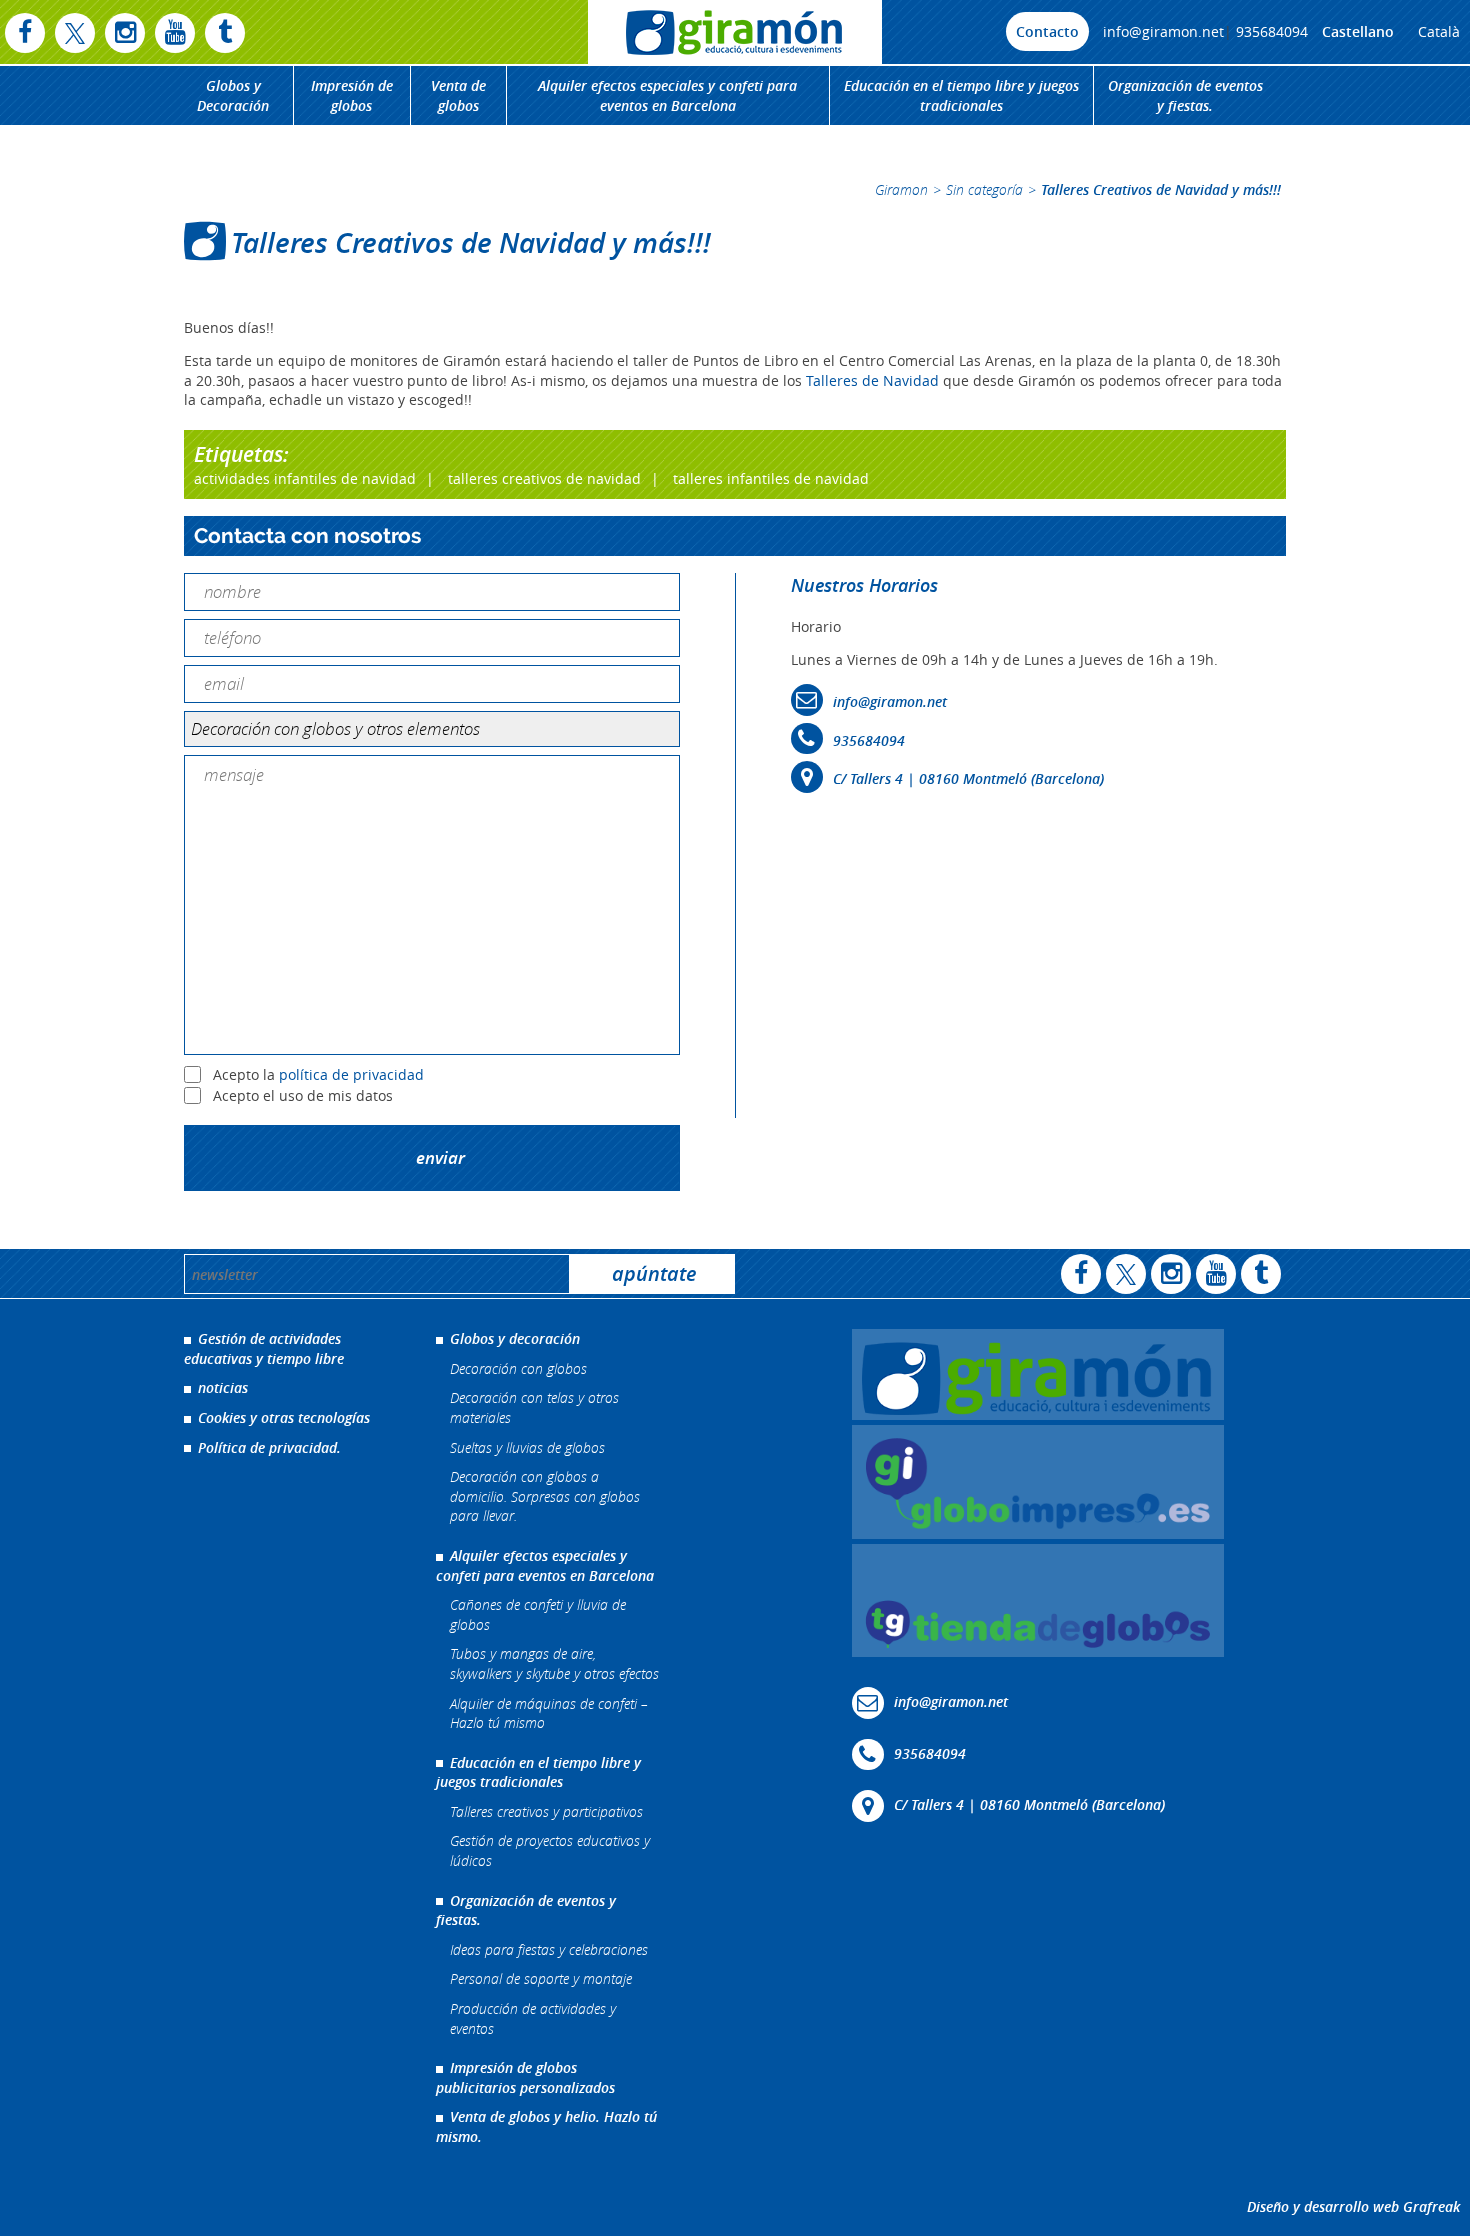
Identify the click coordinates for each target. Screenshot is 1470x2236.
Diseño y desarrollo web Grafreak (1353, 2206)
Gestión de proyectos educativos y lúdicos (550, 1850)
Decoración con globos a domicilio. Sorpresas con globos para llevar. (545, 1496)
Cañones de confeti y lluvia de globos (538, 1614)
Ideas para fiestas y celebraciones (549, 1949)
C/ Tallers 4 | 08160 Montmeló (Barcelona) (968, 778)
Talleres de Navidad (874, 380)
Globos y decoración (515, 1338)
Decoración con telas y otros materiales (534, 1407)
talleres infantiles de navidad (771, 478)
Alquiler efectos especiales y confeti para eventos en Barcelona (667, 95)
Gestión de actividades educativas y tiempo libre (264, 1348)
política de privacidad (351, 1074)
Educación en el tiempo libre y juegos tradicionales (961, 95)
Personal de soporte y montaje (541, 1978)
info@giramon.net (1163, 31)
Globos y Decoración (233, 95)
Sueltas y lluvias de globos (527, 1447)
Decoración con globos (518, 1368)
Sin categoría (984, 189)
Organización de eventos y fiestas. (1185, 95)
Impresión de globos (352, 95)
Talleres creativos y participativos (546, 1811)
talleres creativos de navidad (544, 478)
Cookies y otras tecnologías (284, 1417)
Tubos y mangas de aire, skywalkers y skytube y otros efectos (554, 1663)
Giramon (901, 189)
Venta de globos (458, 95)
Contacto (1047, 31)
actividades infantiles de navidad (305, 478)
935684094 (1272, 31)
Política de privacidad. (269, 1447)
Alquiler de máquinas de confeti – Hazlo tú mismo (549, 1713)
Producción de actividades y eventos (533, 2018)
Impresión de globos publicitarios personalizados (525, 2077)
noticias (223, 1387)
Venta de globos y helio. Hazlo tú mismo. (546, 2126)
